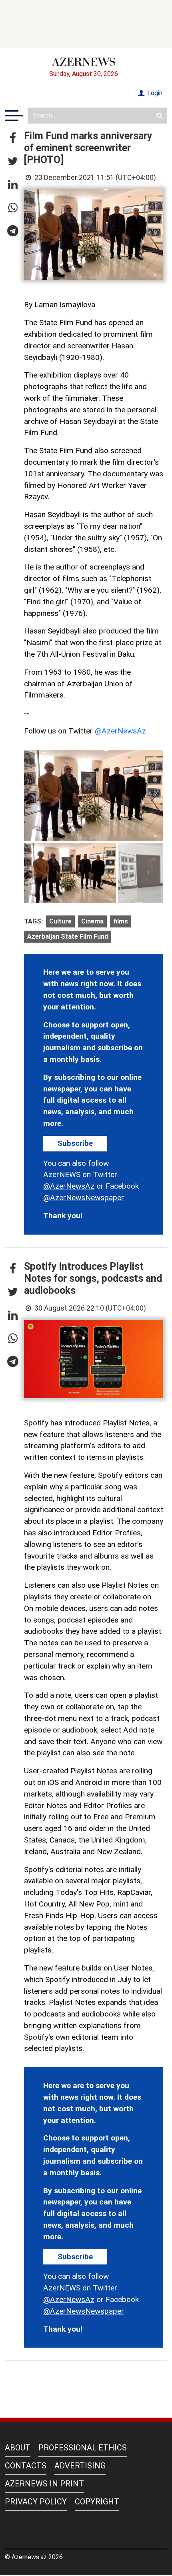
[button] (13, 138)
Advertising (80, 2466)
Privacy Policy (36, 2502)
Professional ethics (83, 2448)
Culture (60, 921)
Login (154, 93)
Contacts (26, 2466)
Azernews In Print (44, 2484)
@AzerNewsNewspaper (84, 1198)
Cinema (92, 921)
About (18, 2448)
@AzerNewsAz (120, 731)
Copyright (97, 2502)
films (121, 921)
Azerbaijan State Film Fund (68, 936)
